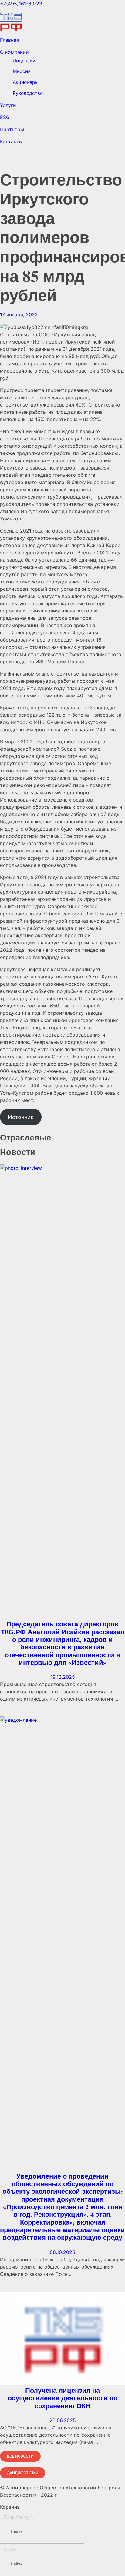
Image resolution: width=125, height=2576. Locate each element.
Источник (21, 1117)
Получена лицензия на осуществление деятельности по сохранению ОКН (63, 2398)
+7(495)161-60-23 (21, 4)
